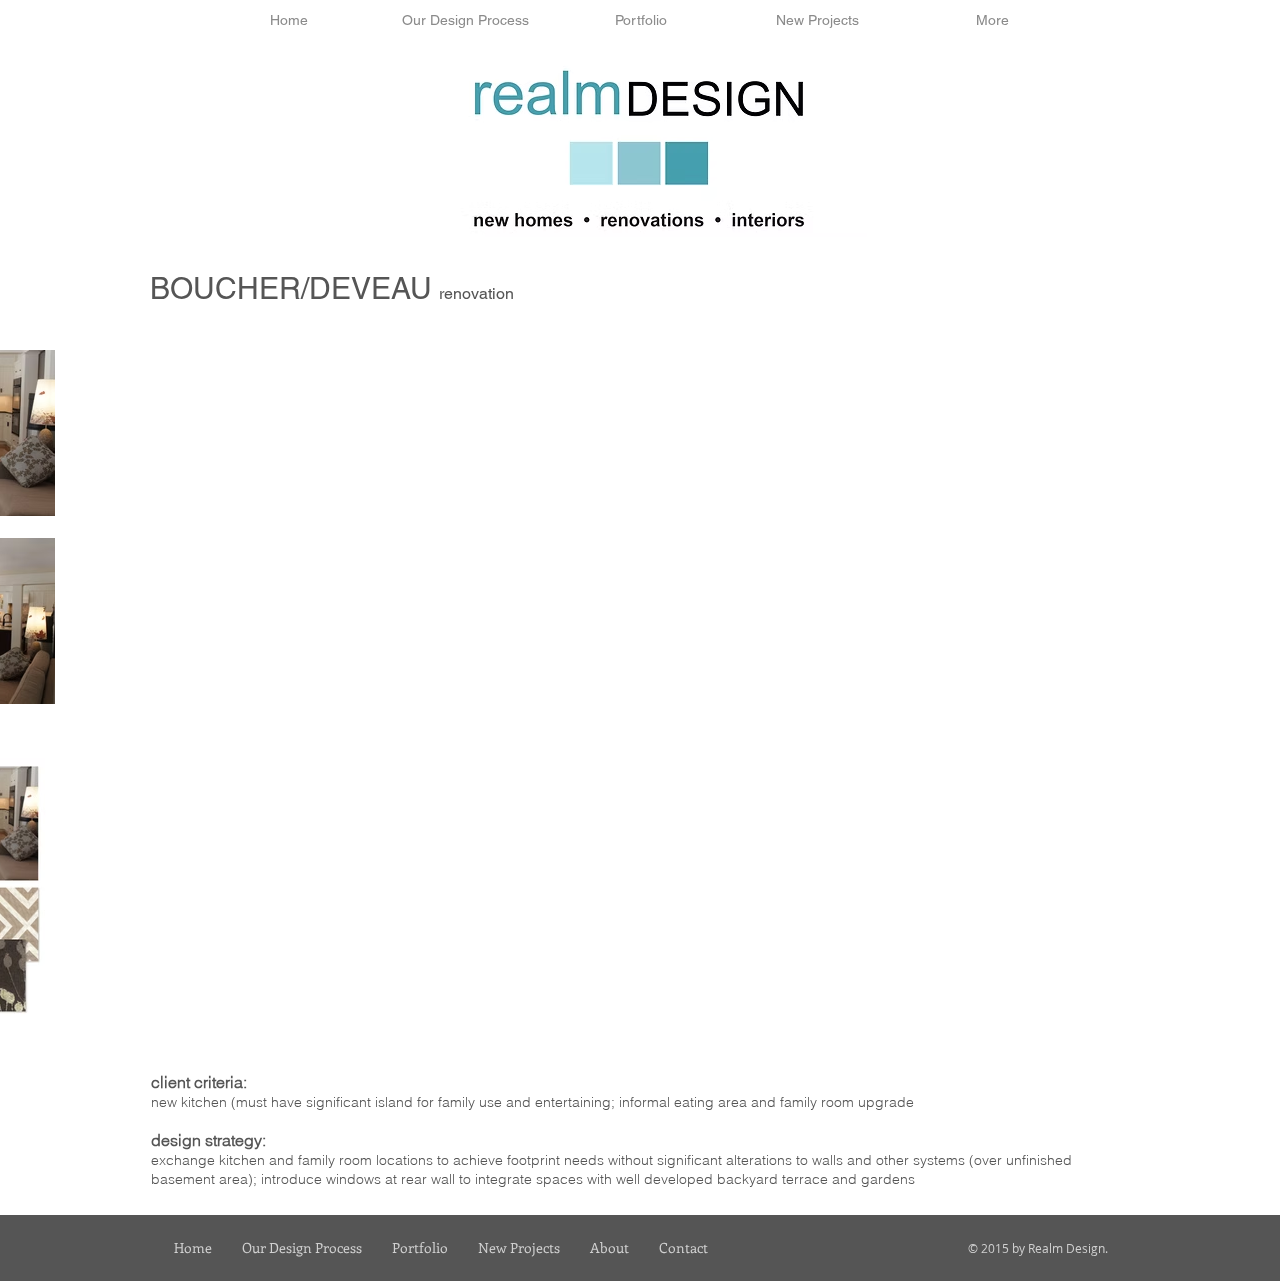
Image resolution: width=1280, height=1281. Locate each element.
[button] (465, 20)
